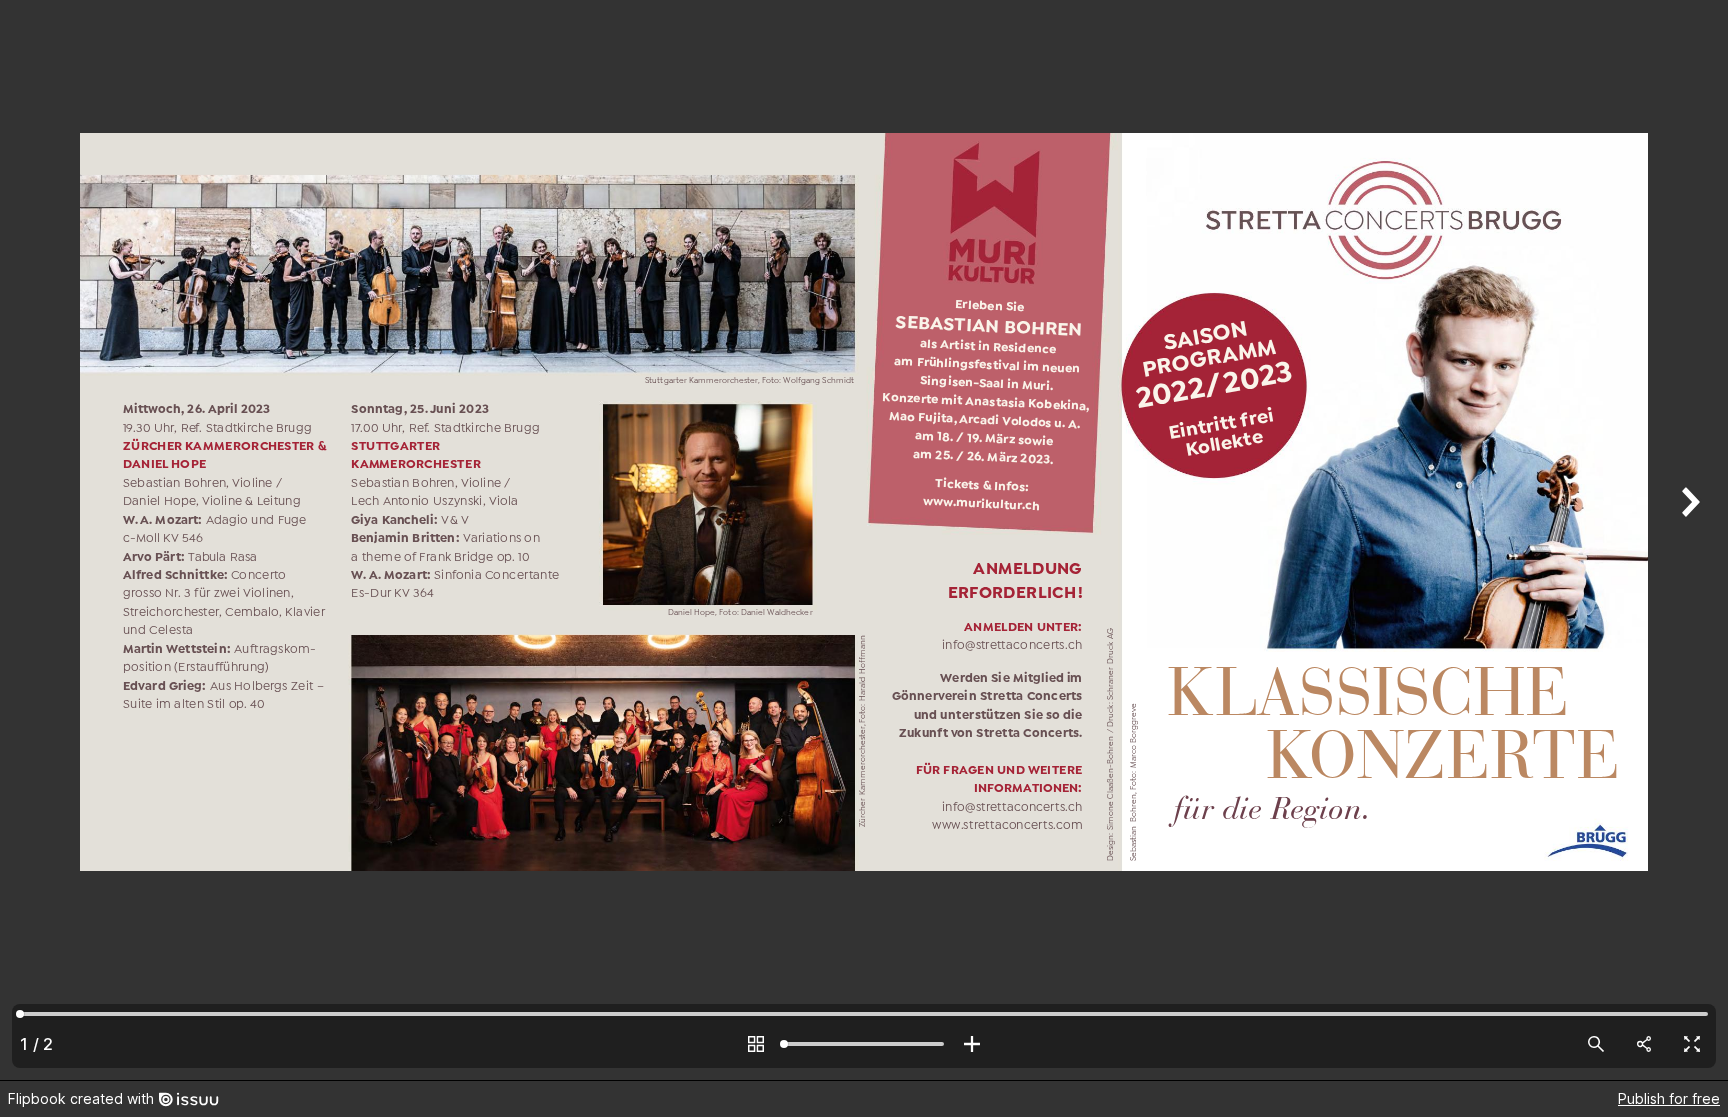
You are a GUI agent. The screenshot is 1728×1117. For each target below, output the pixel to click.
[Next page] (1688, 540)
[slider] (864, 1044)
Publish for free (1669, 1098)
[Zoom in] (972, 1044)
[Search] (1596, 1044)
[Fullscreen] (1692, 1044)
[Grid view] (756, 1044)
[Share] (1644, 1044)
